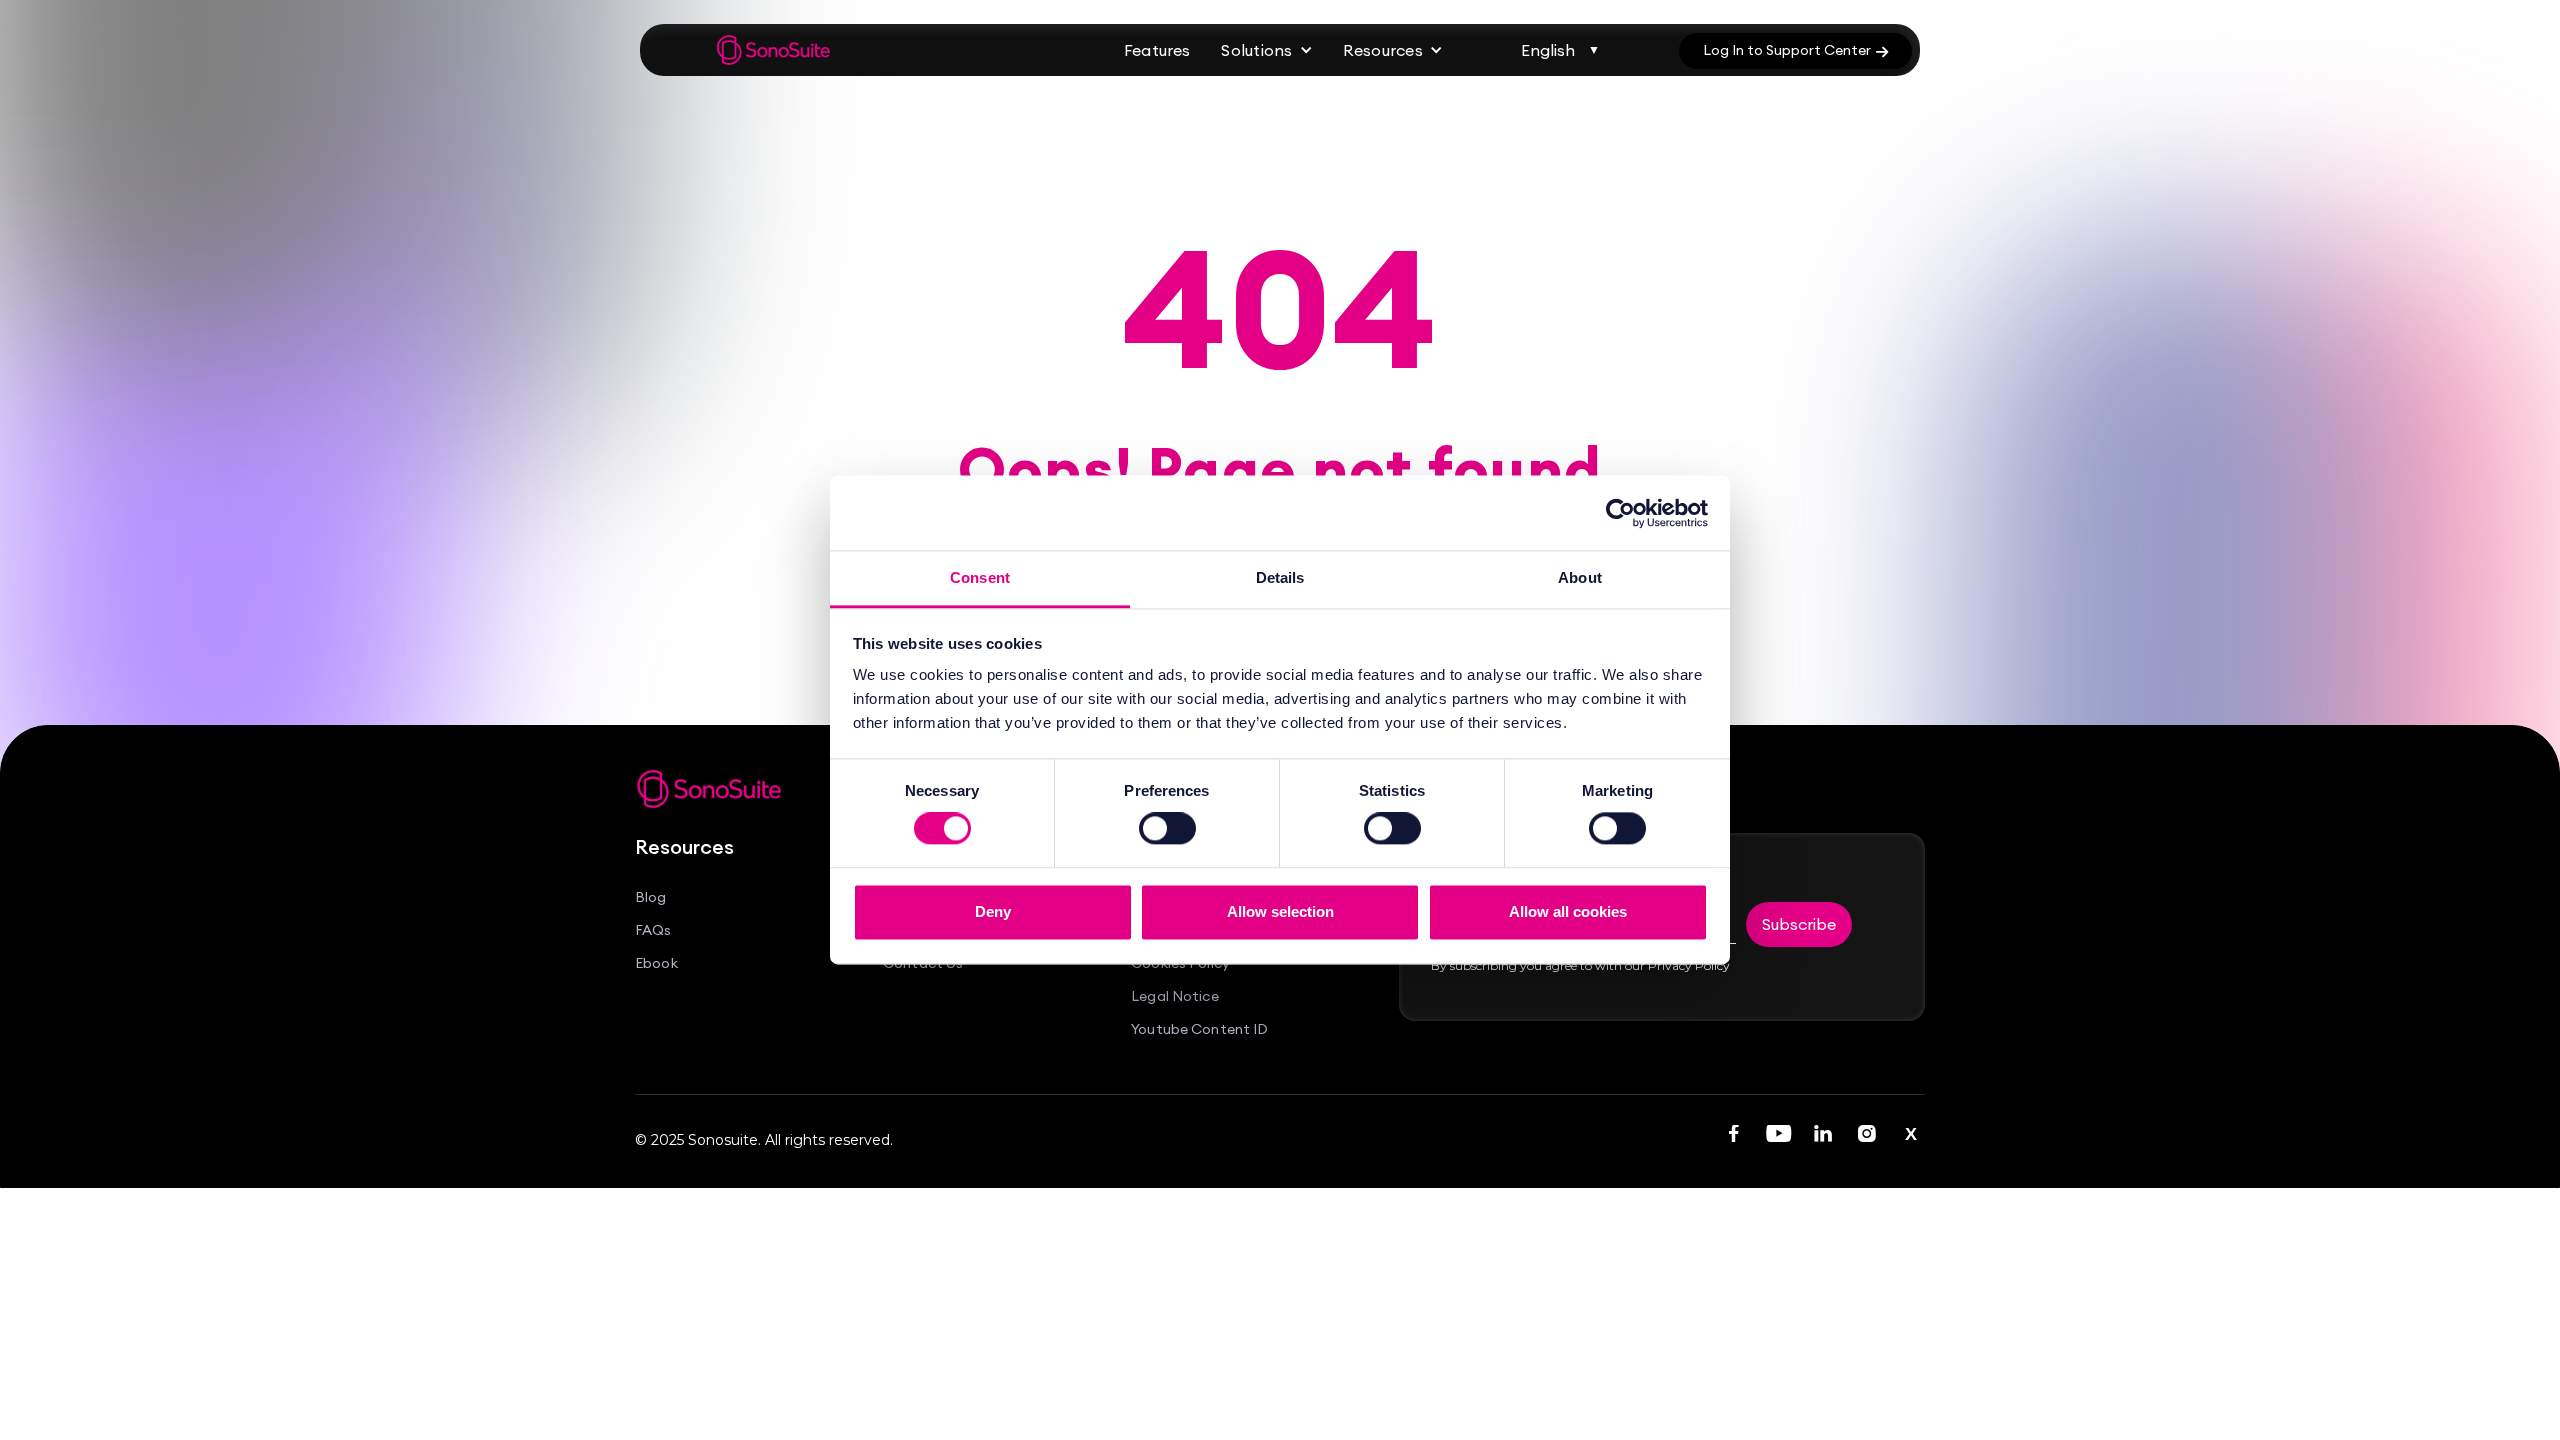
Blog (651, 897)
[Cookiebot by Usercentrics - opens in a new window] (1620, 513)
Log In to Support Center (1795, 50)
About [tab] (1580, 577)
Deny (993, 911)
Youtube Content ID (1200, 1029)
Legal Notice (1175, 996)
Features (1157, 50)
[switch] (1167, 829)
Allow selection (1280, 911)
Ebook (656, 963)
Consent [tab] (980, 577)
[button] (1266, 50)
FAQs (653, 930)
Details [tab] (1280, 577)
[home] (774, 50)
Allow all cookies (1568, 911)
